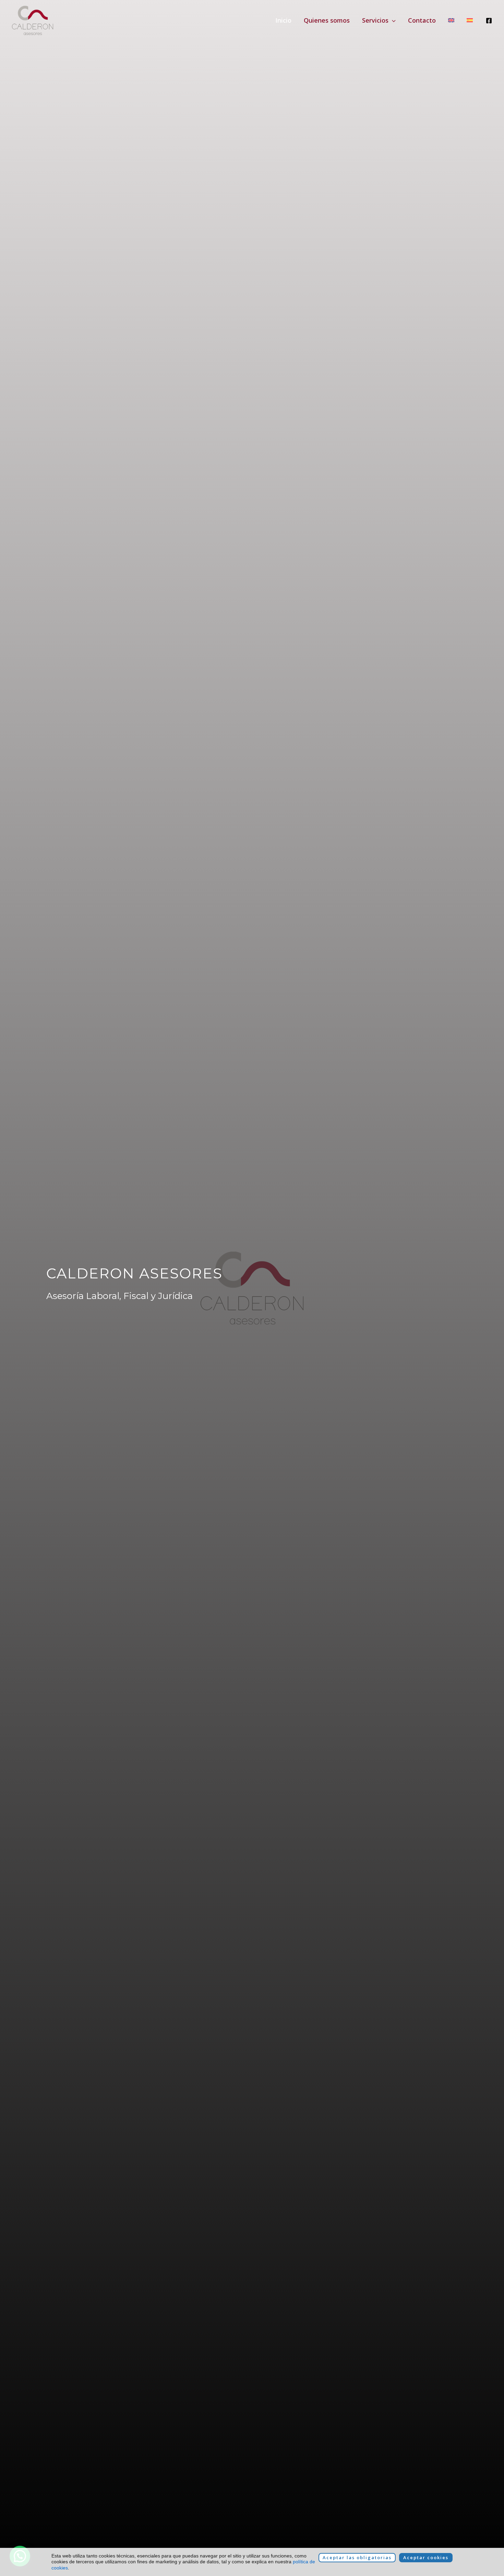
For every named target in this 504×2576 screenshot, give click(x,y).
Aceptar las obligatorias (357, 2557)
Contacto (422, 20)
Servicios (375, 20)
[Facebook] (489, 21)
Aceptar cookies (426, 2557)
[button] (392, 20)
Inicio (283, 20)
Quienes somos (327, 20)
